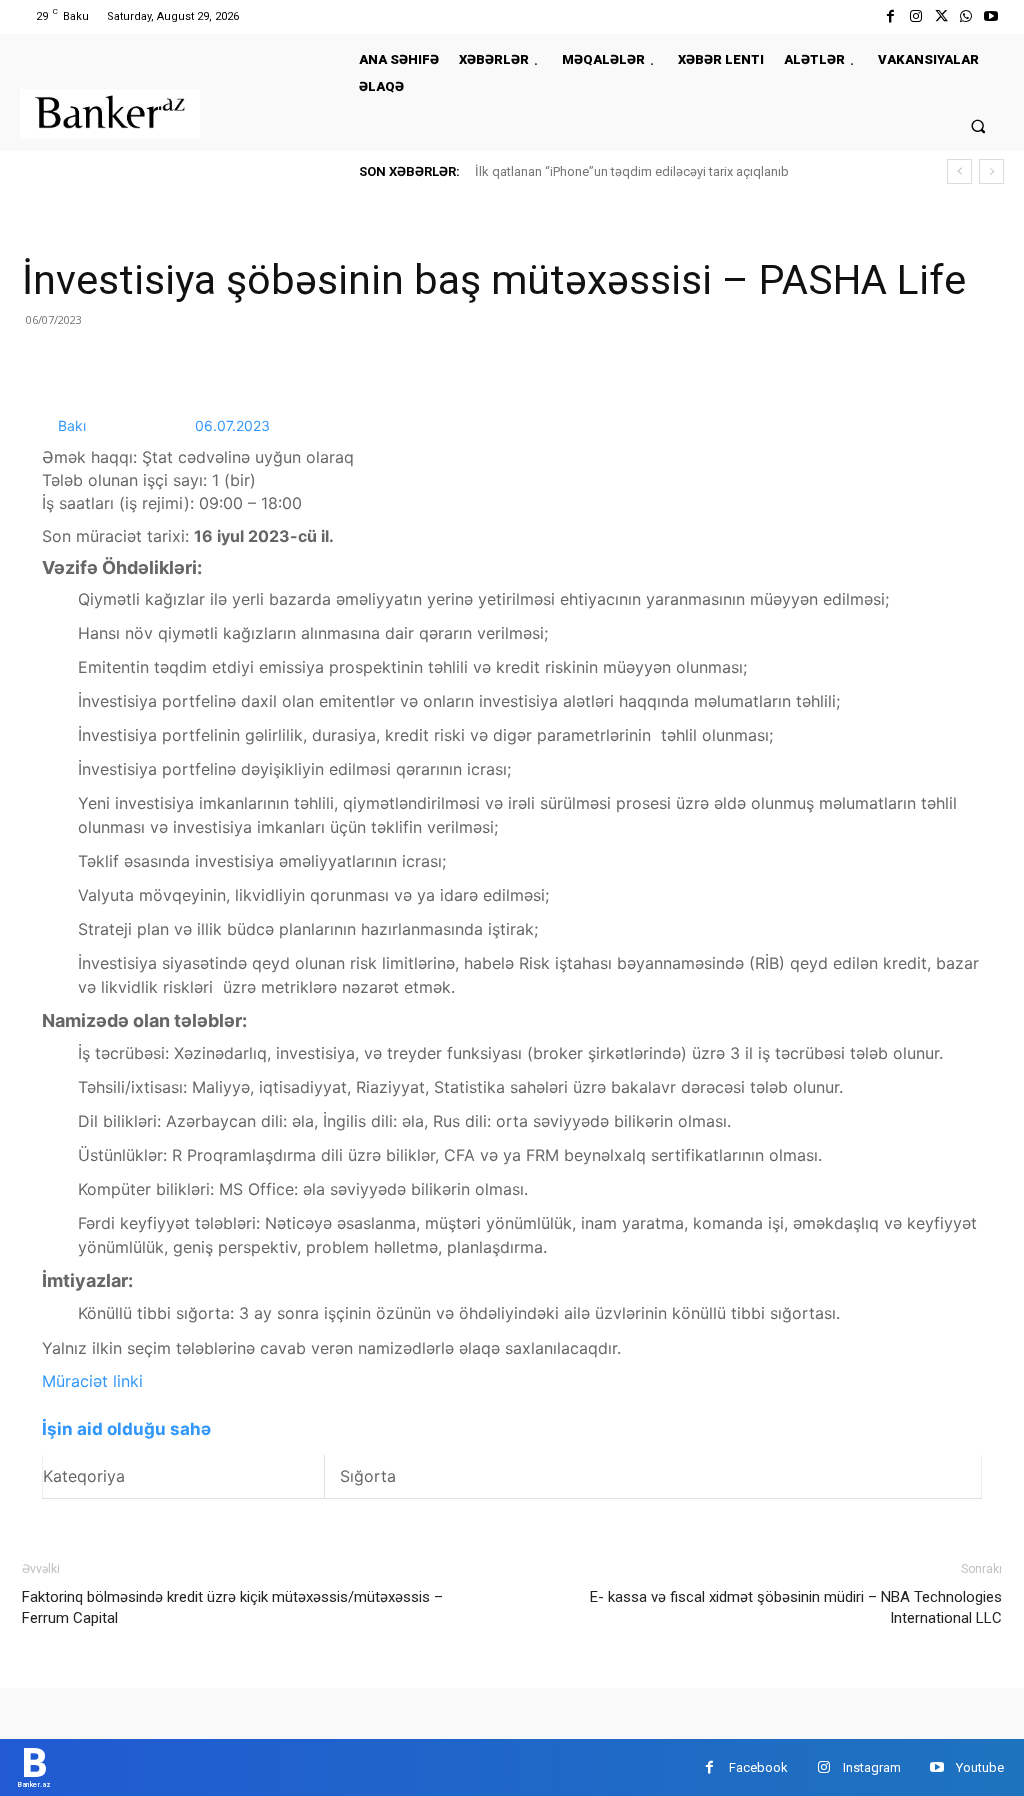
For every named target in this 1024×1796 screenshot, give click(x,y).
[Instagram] (915, 16)
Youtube (980, 1767)
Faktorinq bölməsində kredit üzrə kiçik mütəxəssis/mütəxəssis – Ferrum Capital (232, 1607)
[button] (978, 125)
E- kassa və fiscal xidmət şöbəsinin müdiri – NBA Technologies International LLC (796, 1607)
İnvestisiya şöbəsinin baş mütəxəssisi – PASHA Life (494, 280)
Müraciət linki (92, 1381)
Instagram (872, 1767)
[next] (991, 171)
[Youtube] (991, 16)
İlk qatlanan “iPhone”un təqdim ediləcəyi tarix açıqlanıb (632, 171)
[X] (940, 16)
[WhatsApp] (966, 16)
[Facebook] (890, 16)
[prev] (959, 171)
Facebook (758, 1767)
